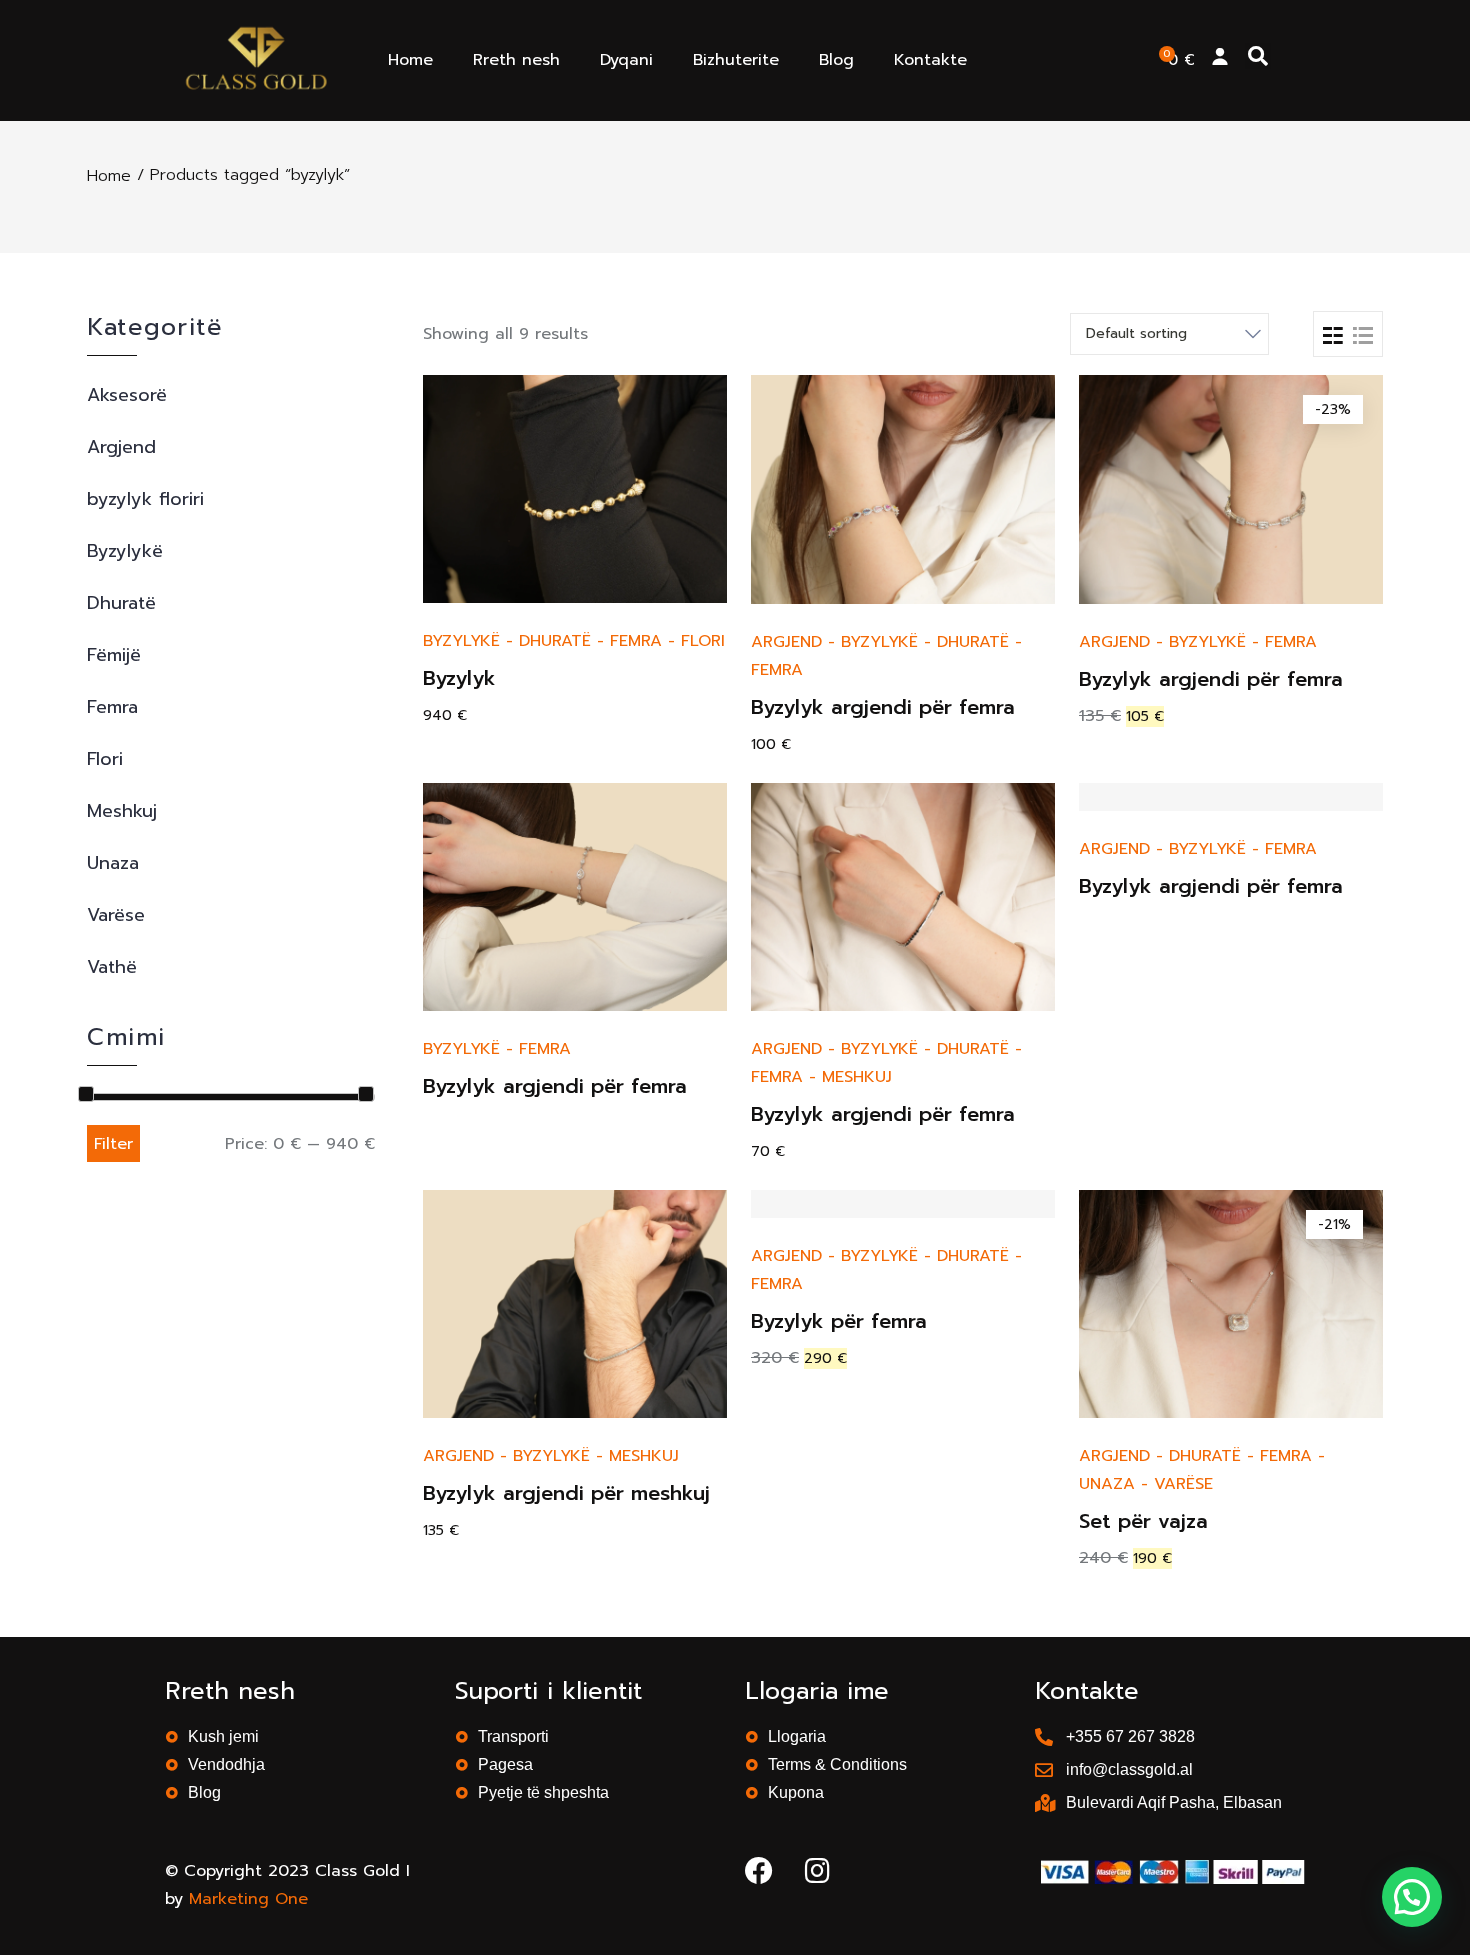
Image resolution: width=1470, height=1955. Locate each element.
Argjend (121, 447)
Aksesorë (127, 395)
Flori (105, 759)
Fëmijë (114, 655)
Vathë (112, 967)
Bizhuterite (736, 60)
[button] (1258, 56)
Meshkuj (122, 811)
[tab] (1333, 334)
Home (410, 60)
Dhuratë (121, 603)
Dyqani (626, 60)
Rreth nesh (516, 60)
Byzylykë (125, 551)
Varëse (116, 915)
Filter (113, 1144)
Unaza (113, 863)
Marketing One (248, 1899)
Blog (836, 60)
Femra (112, 707)
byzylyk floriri (145, 499)
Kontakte (930, 60)
